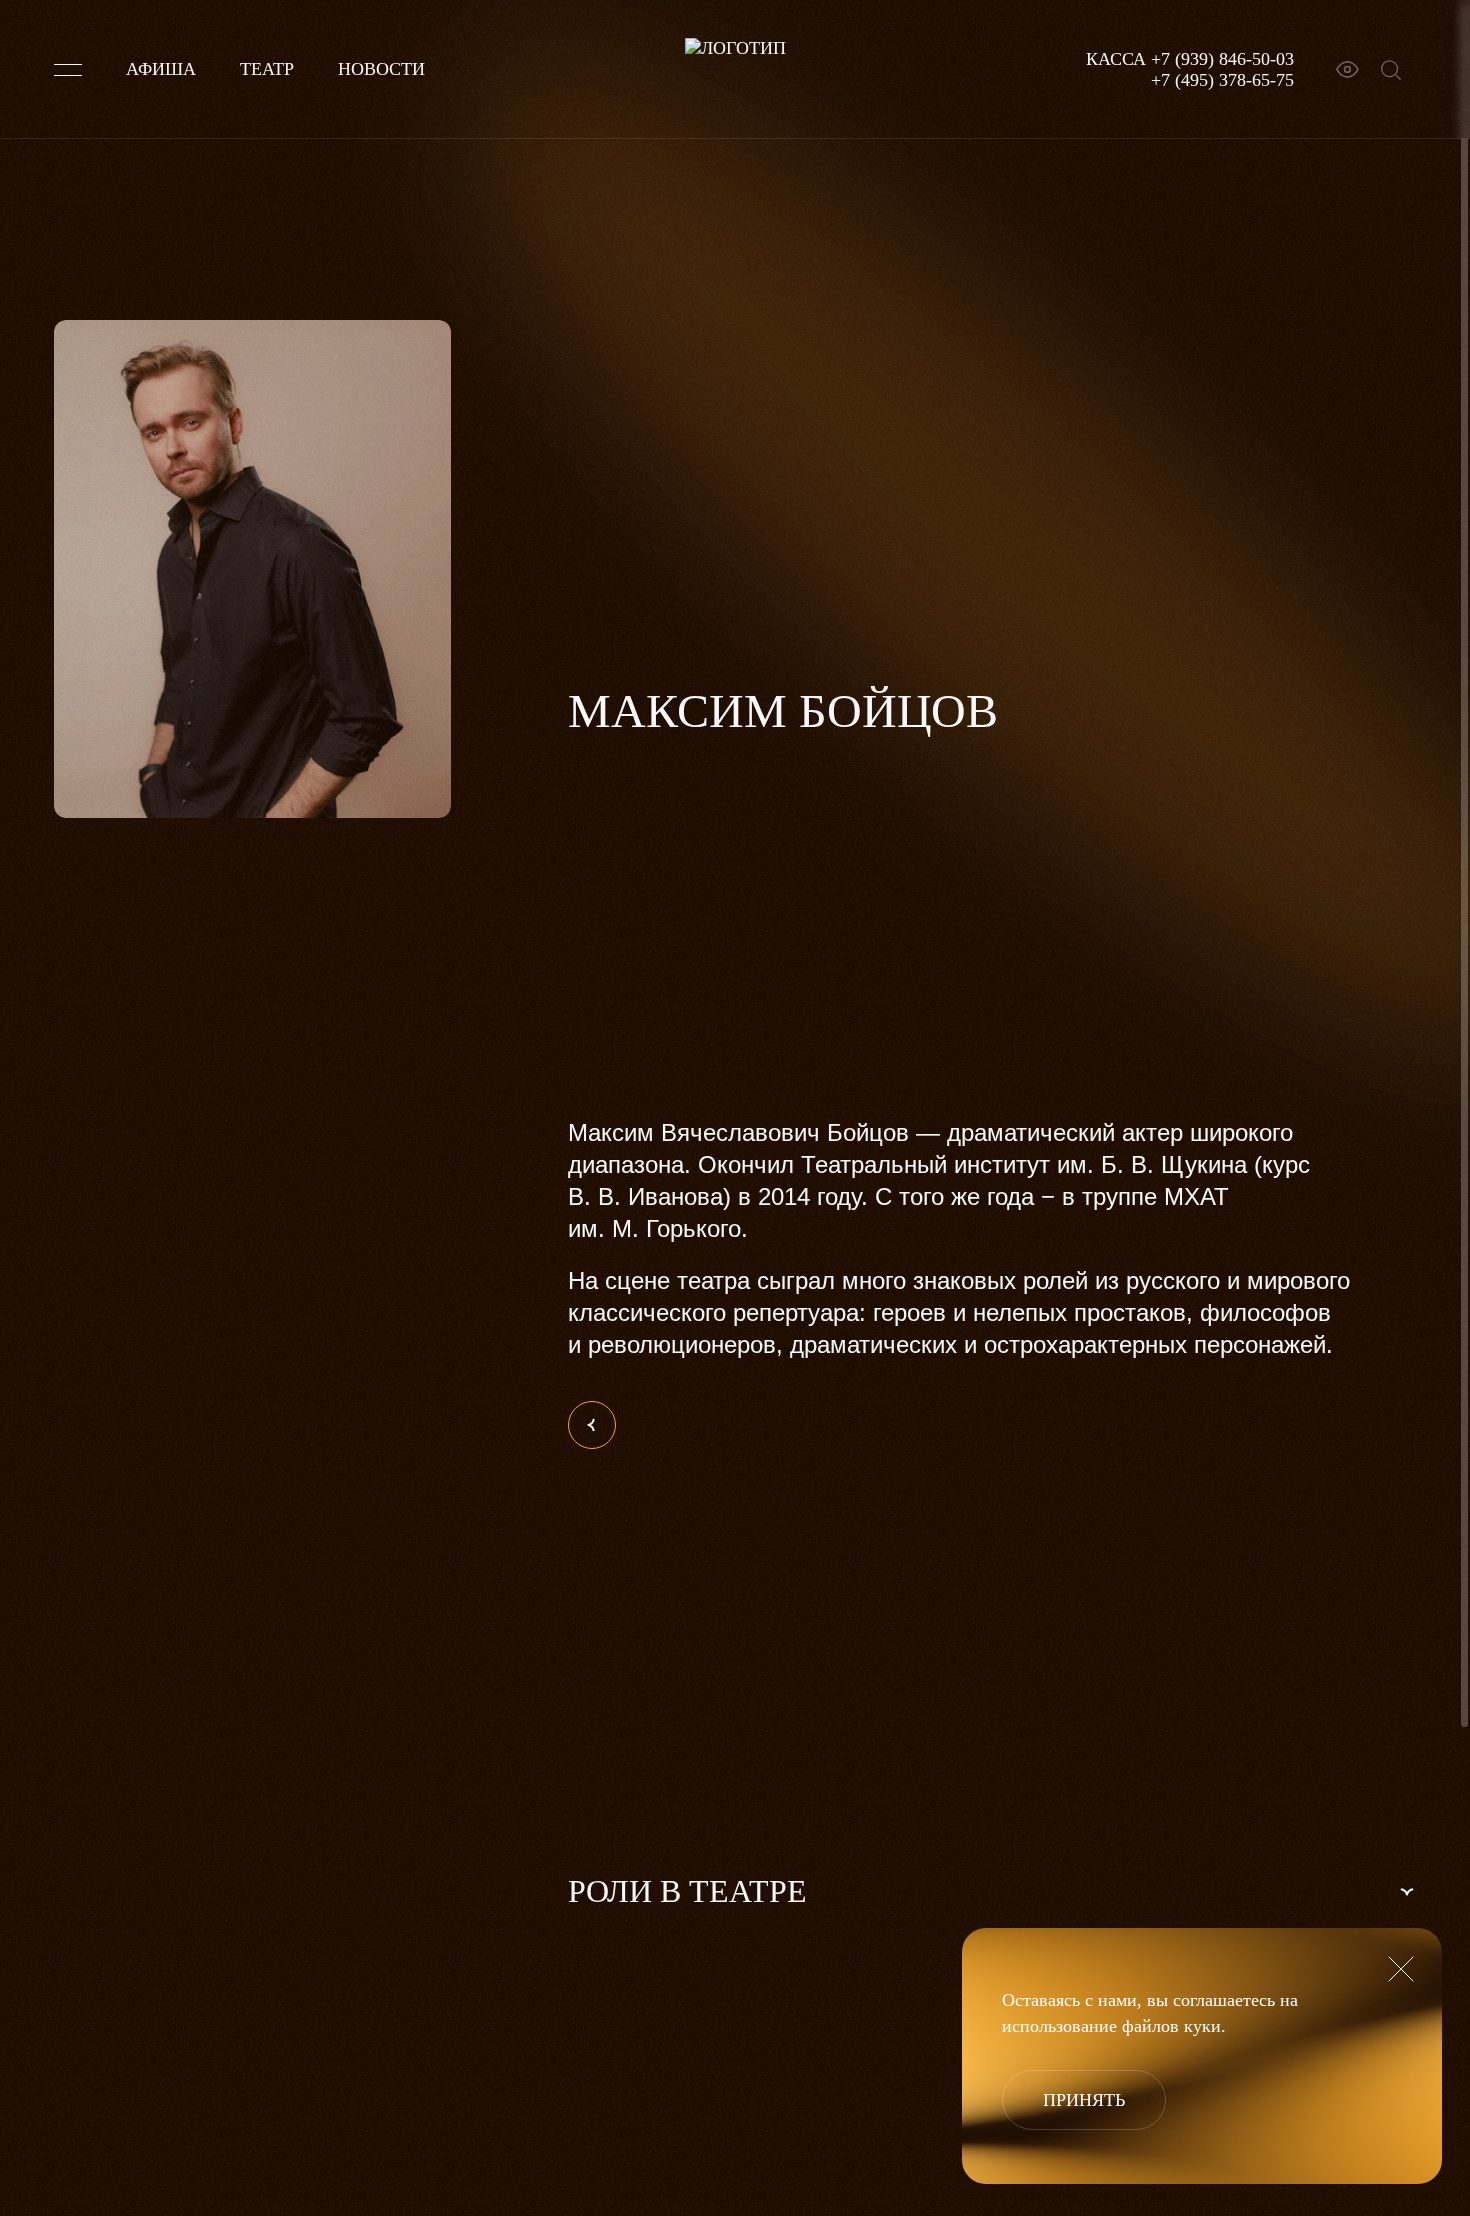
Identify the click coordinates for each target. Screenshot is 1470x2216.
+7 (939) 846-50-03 (1222, 59)
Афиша (161, 69)
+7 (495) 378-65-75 (1222, 80)
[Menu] (68, 70)
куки (1202, 2026)
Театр (267, 69)
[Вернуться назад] (592, 1425)
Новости (381, 69)
